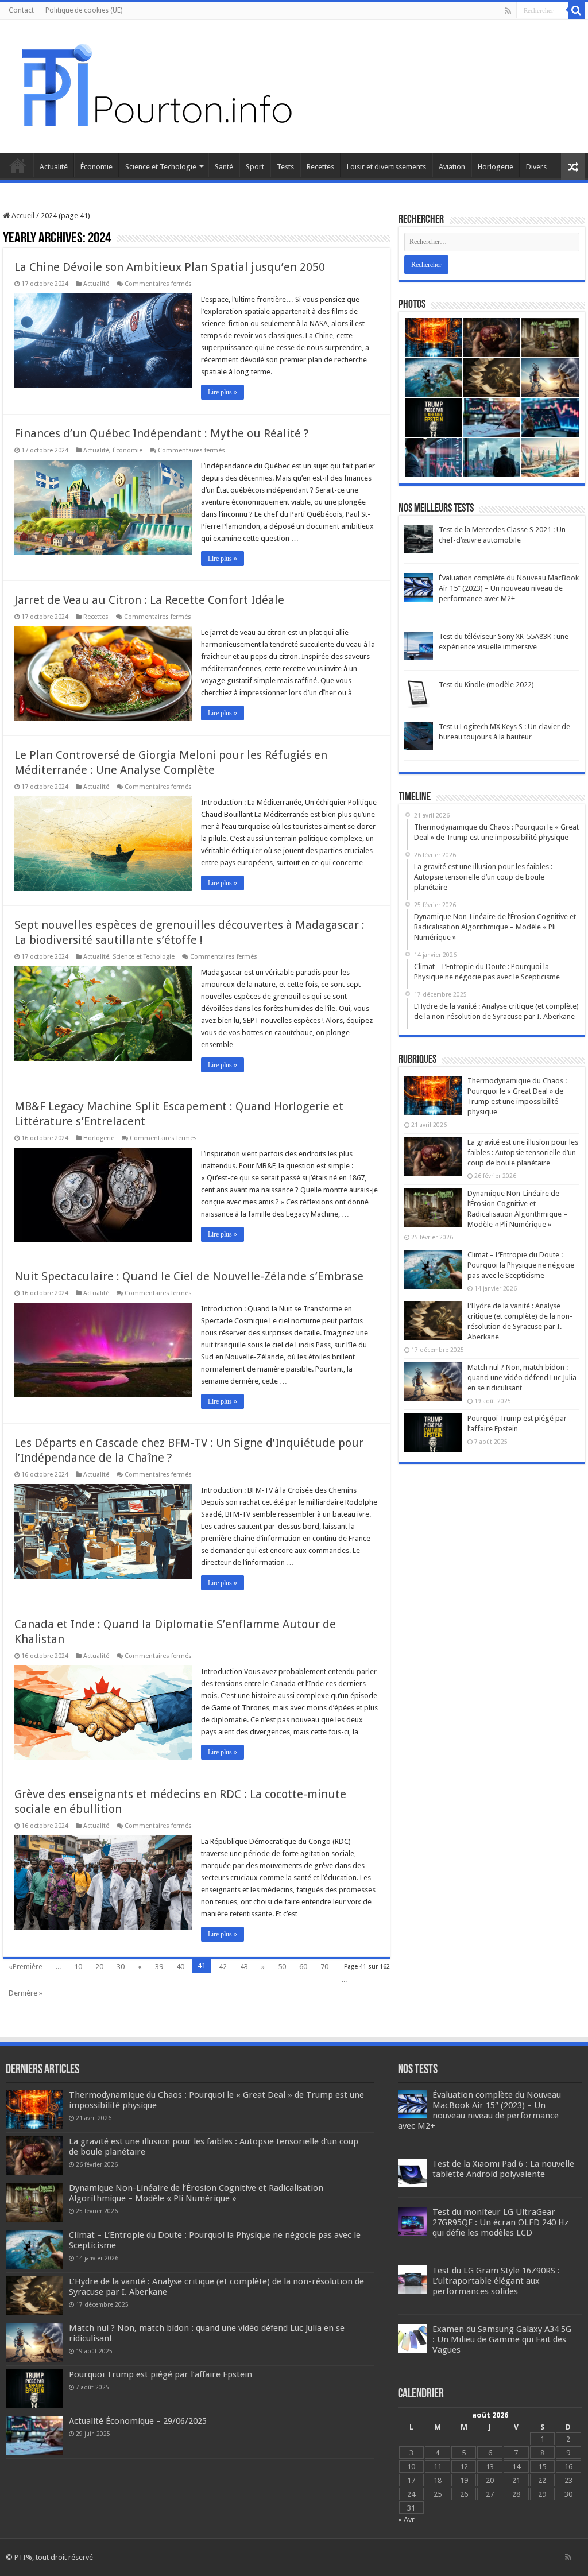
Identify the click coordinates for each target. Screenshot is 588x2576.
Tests (285, 167)
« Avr (406, 2519)
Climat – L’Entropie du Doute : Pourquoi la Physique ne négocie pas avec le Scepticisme (521, 1265)
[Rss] (508, 11)
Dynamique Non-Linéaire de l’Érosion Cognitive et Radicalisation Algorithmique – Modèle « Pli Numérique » (196, 2193)
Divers (536, 167)
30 (121, 1967)
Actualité (54, 167)
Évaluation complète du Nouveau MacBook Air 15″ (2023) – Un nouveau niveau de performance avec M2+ (509, 588)
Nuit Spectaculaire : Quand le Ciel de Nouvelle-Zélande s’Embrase (189, 1276)
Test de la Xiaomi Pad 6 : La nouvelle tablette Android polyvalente (503, 2169)
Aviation (452, 167)
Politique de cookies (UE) (84, 10)
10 (78, 1967)
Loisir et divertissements (386, 167)
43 (244, 1967)
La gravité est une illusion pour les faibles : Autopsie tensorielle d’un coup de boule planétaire (523, 1153)
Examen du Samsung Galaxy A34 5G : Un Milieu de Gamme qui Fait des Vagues (502, 2339)
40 (180, 1967)
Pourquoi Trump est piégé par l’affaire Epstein (160, 2374)
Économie (96, 167)
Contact (21, 10)
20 (99, 1967)
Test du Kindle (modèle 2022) (486, 685)
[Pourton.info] (155, 84)
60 (303, 1967)
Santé (224, 167)
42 (223, 1967)
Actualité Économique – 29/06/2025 (138, 2421)
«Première (26, 1967)
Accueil (18, 165)
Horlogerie (496, 167)
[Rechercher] (577, 10)
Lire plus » (223, 392)
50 (282, 1967)
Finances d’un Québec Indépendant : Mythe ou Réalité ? (162, 433)
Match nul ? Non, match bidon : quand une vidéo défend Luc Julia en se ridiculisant (522, 1378)
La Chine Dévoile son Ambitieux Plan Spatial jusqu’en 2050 (170, 267)
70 (324, 1967)
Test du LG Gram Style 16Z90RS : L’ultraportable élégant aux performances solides (496, 2281)
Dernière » (26, 1993)
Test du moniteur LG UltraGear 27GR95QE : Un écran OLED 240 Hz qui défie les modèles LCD (500, 2222)
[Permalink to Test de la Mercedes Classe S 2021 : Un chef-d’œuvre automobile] (419, 539)
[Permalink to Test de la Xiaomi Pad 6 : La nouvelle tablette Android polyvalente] (412, 2172)
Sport (255, 167)
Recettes (320, 167)
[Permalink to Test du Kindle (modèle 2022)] (419, 694)
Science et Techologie (161, 167)
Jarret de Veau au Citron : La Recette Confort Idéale (149, 600)
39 (159, 1967)
